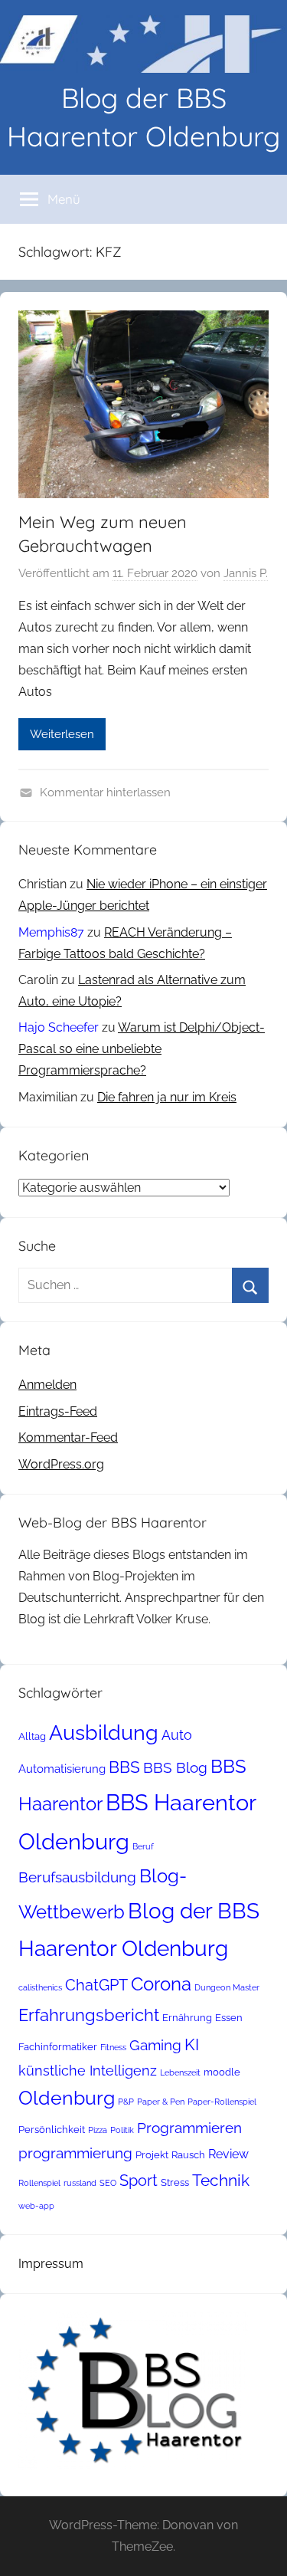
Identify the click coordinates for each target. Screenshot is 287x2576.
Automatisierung (62, 1769)
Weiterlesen (62, 734)
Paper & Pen (161, 2102)
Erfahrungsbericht (89, 2015)
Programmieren (189, 2128)
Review (228, 2154)
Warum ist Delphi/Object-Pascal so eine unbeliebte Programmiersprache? (142, 1049)
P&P (126, 2102)
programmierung (75, 2153)
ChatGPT (96, 1985)
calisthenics (40, 1987)
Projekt (152, 2155)
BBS (124, 1767)
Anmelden (47, 1385)
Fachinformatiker (58, 2047)
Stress (175, 2182)
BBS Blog (175, 1767)
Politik (122, 2130)
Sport (139, 2181)
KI (192, 2044)
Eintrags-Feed (58, 1411)
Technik (221, 2180)
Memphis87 (51, 932)
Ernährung (187, 2018)
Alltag (32, 1736)
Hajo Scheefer (59, 1027)
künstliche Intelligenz (88, 2071)
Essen (229, 2018)
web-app (36, 2206)
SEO (108, 2183)
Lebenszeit (180, 2072)
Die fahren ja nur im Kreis (167, 1097)
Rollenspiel (39, 2183)
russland (80, 2183)
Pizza (98, 2130)
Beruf (143, 1846)
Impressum (51, 2264)
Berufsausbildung (77, 1877)
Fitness (113, 2047)
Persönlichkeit (52, 2130)
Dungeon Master (227, 1987)
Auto (177, 1735)
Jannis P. (246, 573)
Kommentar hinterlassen (105, 792)
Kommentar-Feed (68, 1437)
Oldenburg (67, 2098)
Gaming (155, 2045)
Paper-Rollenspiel (222, 2102)
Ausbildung (104, 1732)
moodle (222, 2072)
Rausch (188, 2155)
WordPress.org (61, 1464)
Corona (161, 1984)
